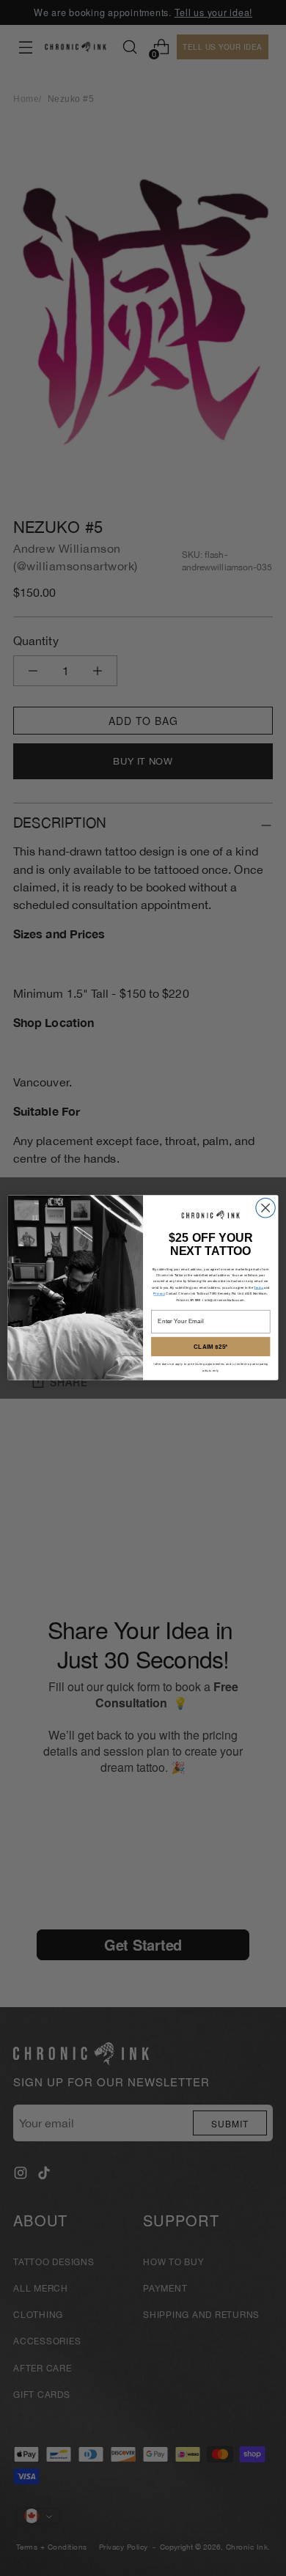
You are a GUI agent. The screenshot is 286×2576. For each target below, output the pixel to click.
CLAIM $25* (210, 1347)
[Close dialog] (265, 1208)
